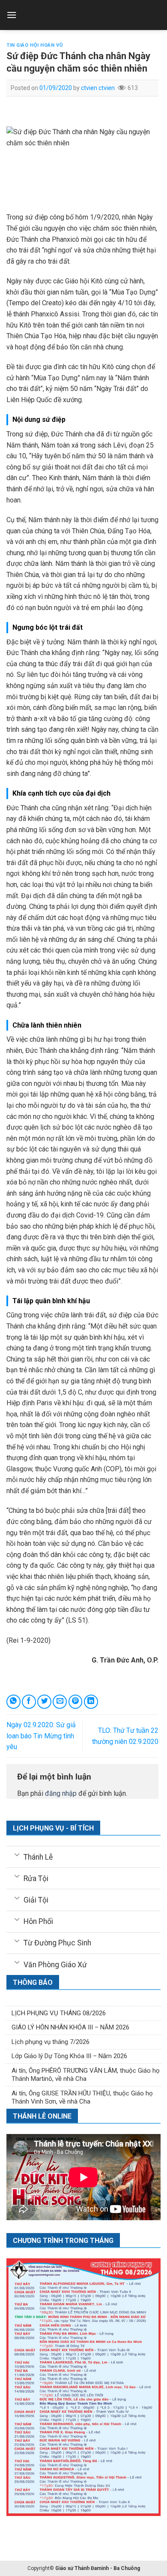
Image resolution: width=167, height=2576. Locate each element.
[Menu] (12, 15)
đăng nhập (61, 1793)
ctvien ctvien (98, 88)
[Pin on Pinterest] (76, 1702)
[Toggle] (17, 1854)
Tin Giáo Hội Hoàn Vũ (34, 45)
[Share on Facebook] (29, 1702)
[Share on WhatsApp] (13, 1702)
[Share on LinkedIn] (91, 1702)
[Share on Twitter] (44, 1702)
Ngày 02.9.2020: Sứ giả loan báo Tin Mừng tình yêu (41, 1736)
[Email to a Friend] (60, 1702)
